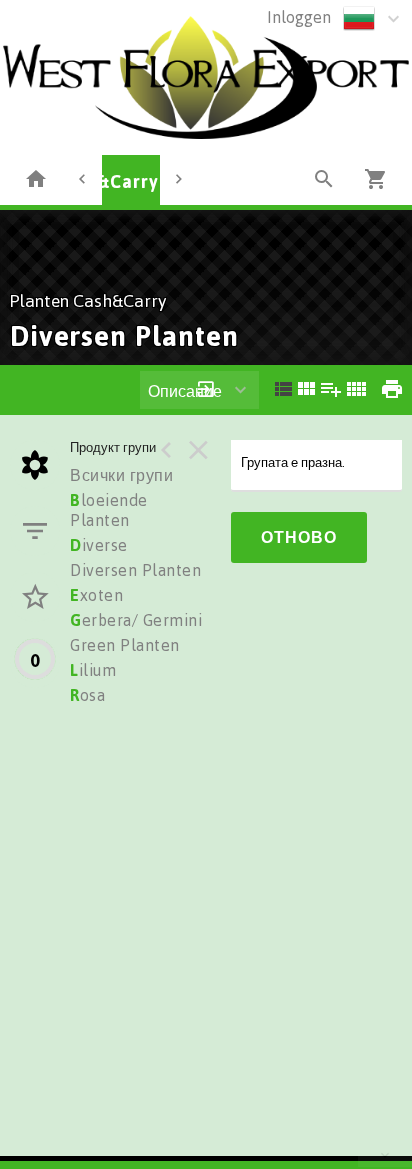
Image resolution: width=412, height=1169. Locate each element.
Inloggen (299, 17)
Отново (299, 537)
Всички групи (121, 475)
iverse (99, 545)
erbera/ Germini (136, 620)
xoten (96, 595)
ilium (93, 670)
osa (87, 695)
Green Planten (125, 645)
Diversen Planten (135, 570)
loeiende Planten (109, 510)
